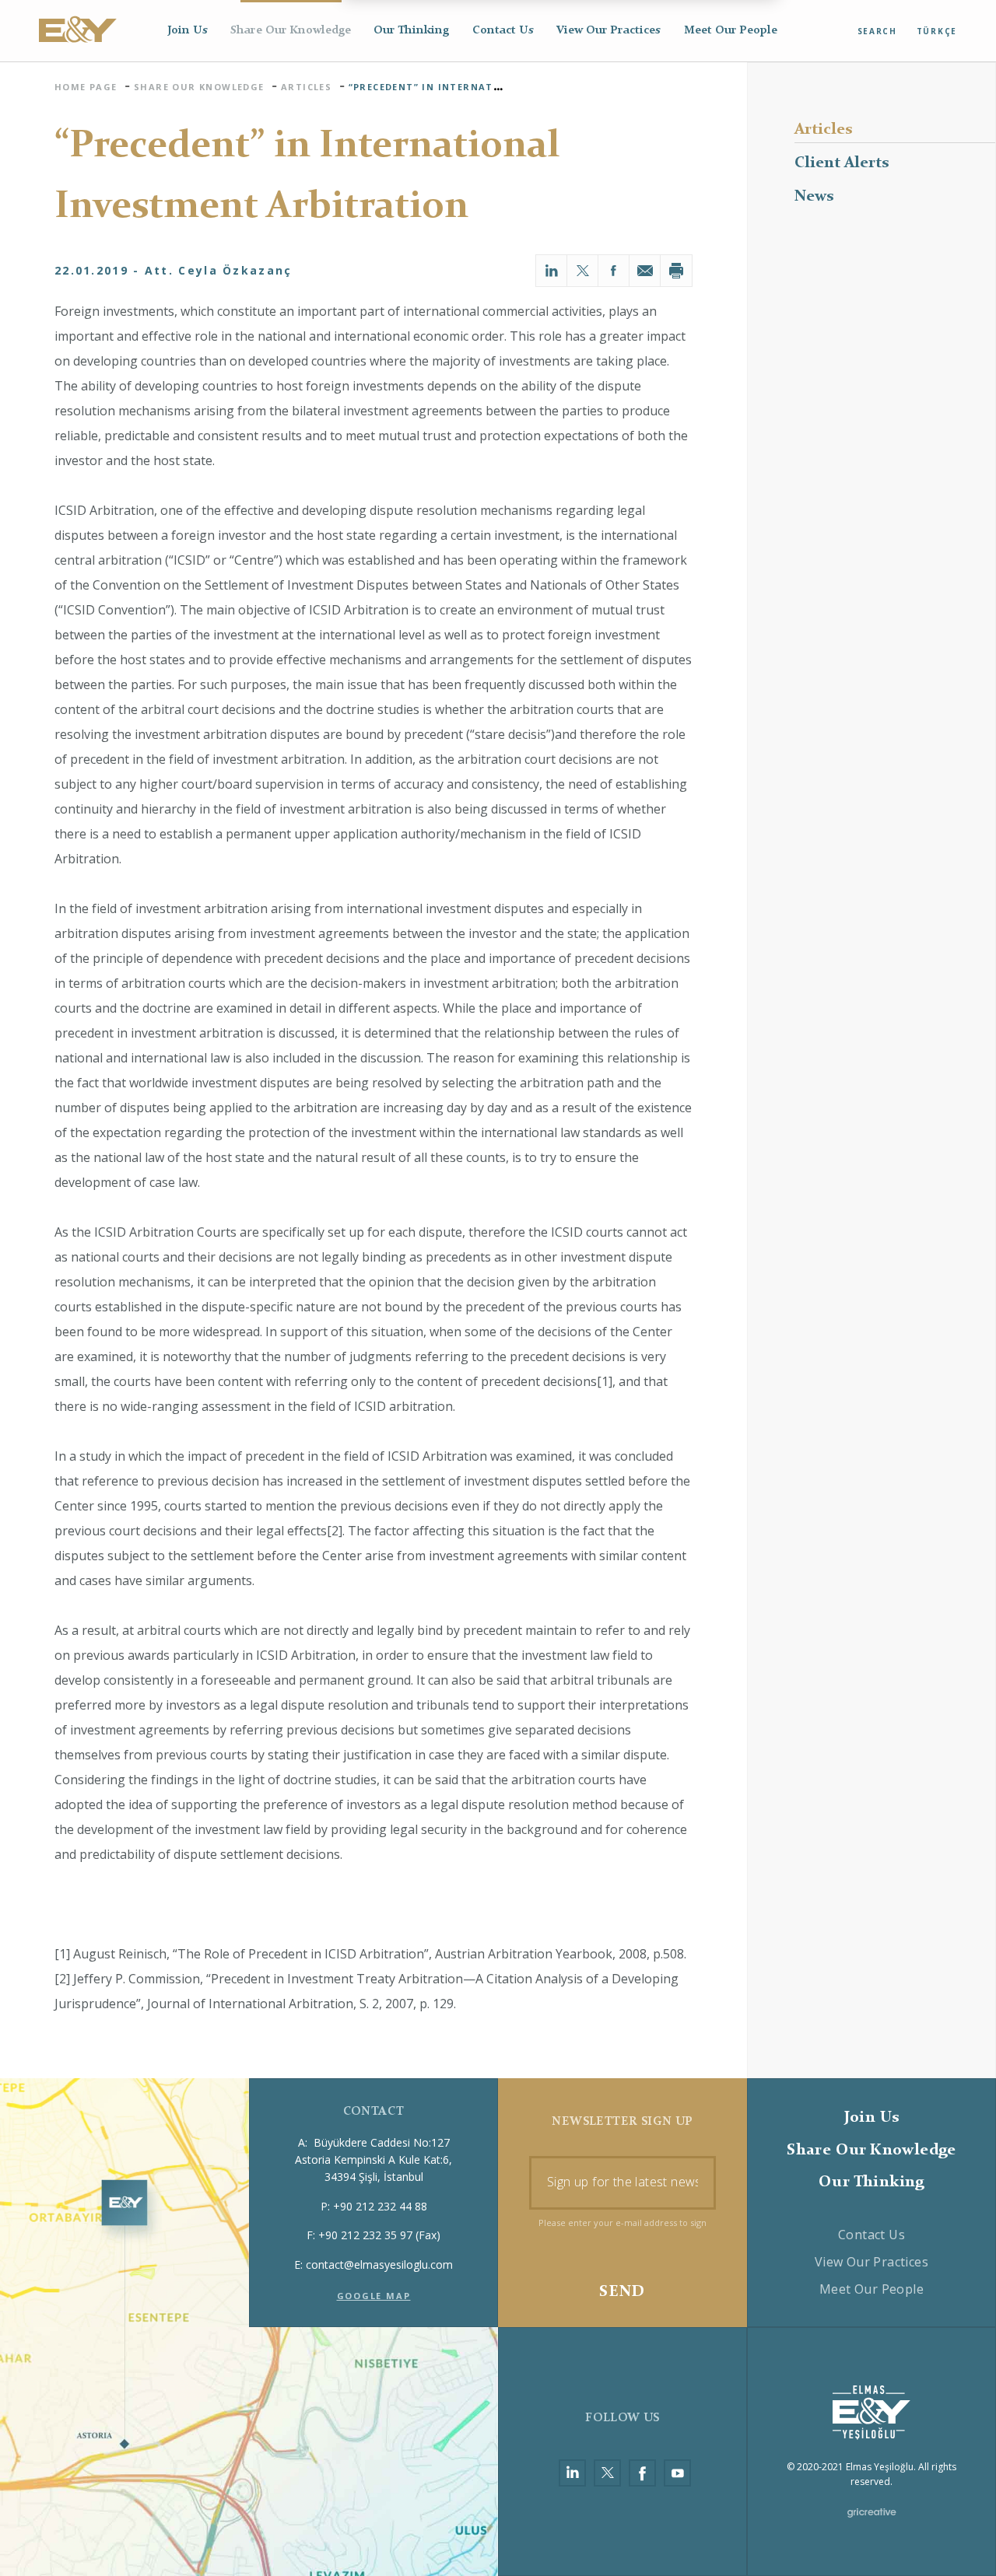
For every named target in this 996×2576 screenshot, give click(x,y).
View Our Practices (608, 31)
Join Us (188, 31)
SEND (622, 2292)
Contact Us (503, 31)
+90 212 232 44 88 (380, 2206)
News (814, 197)
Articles (823, 130)
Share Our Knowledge (291, 31)
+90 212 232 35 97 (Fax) (379, 2235)
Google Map (374, 2296)
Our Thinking (411, 31)
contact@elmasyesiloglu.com (379, 2264)
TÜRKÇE (937, 31)
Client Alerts (842, 163)
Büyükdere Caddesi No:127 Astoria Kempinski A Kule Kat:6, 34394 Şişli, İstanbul (373, 2160)
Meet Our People (731, 31)
